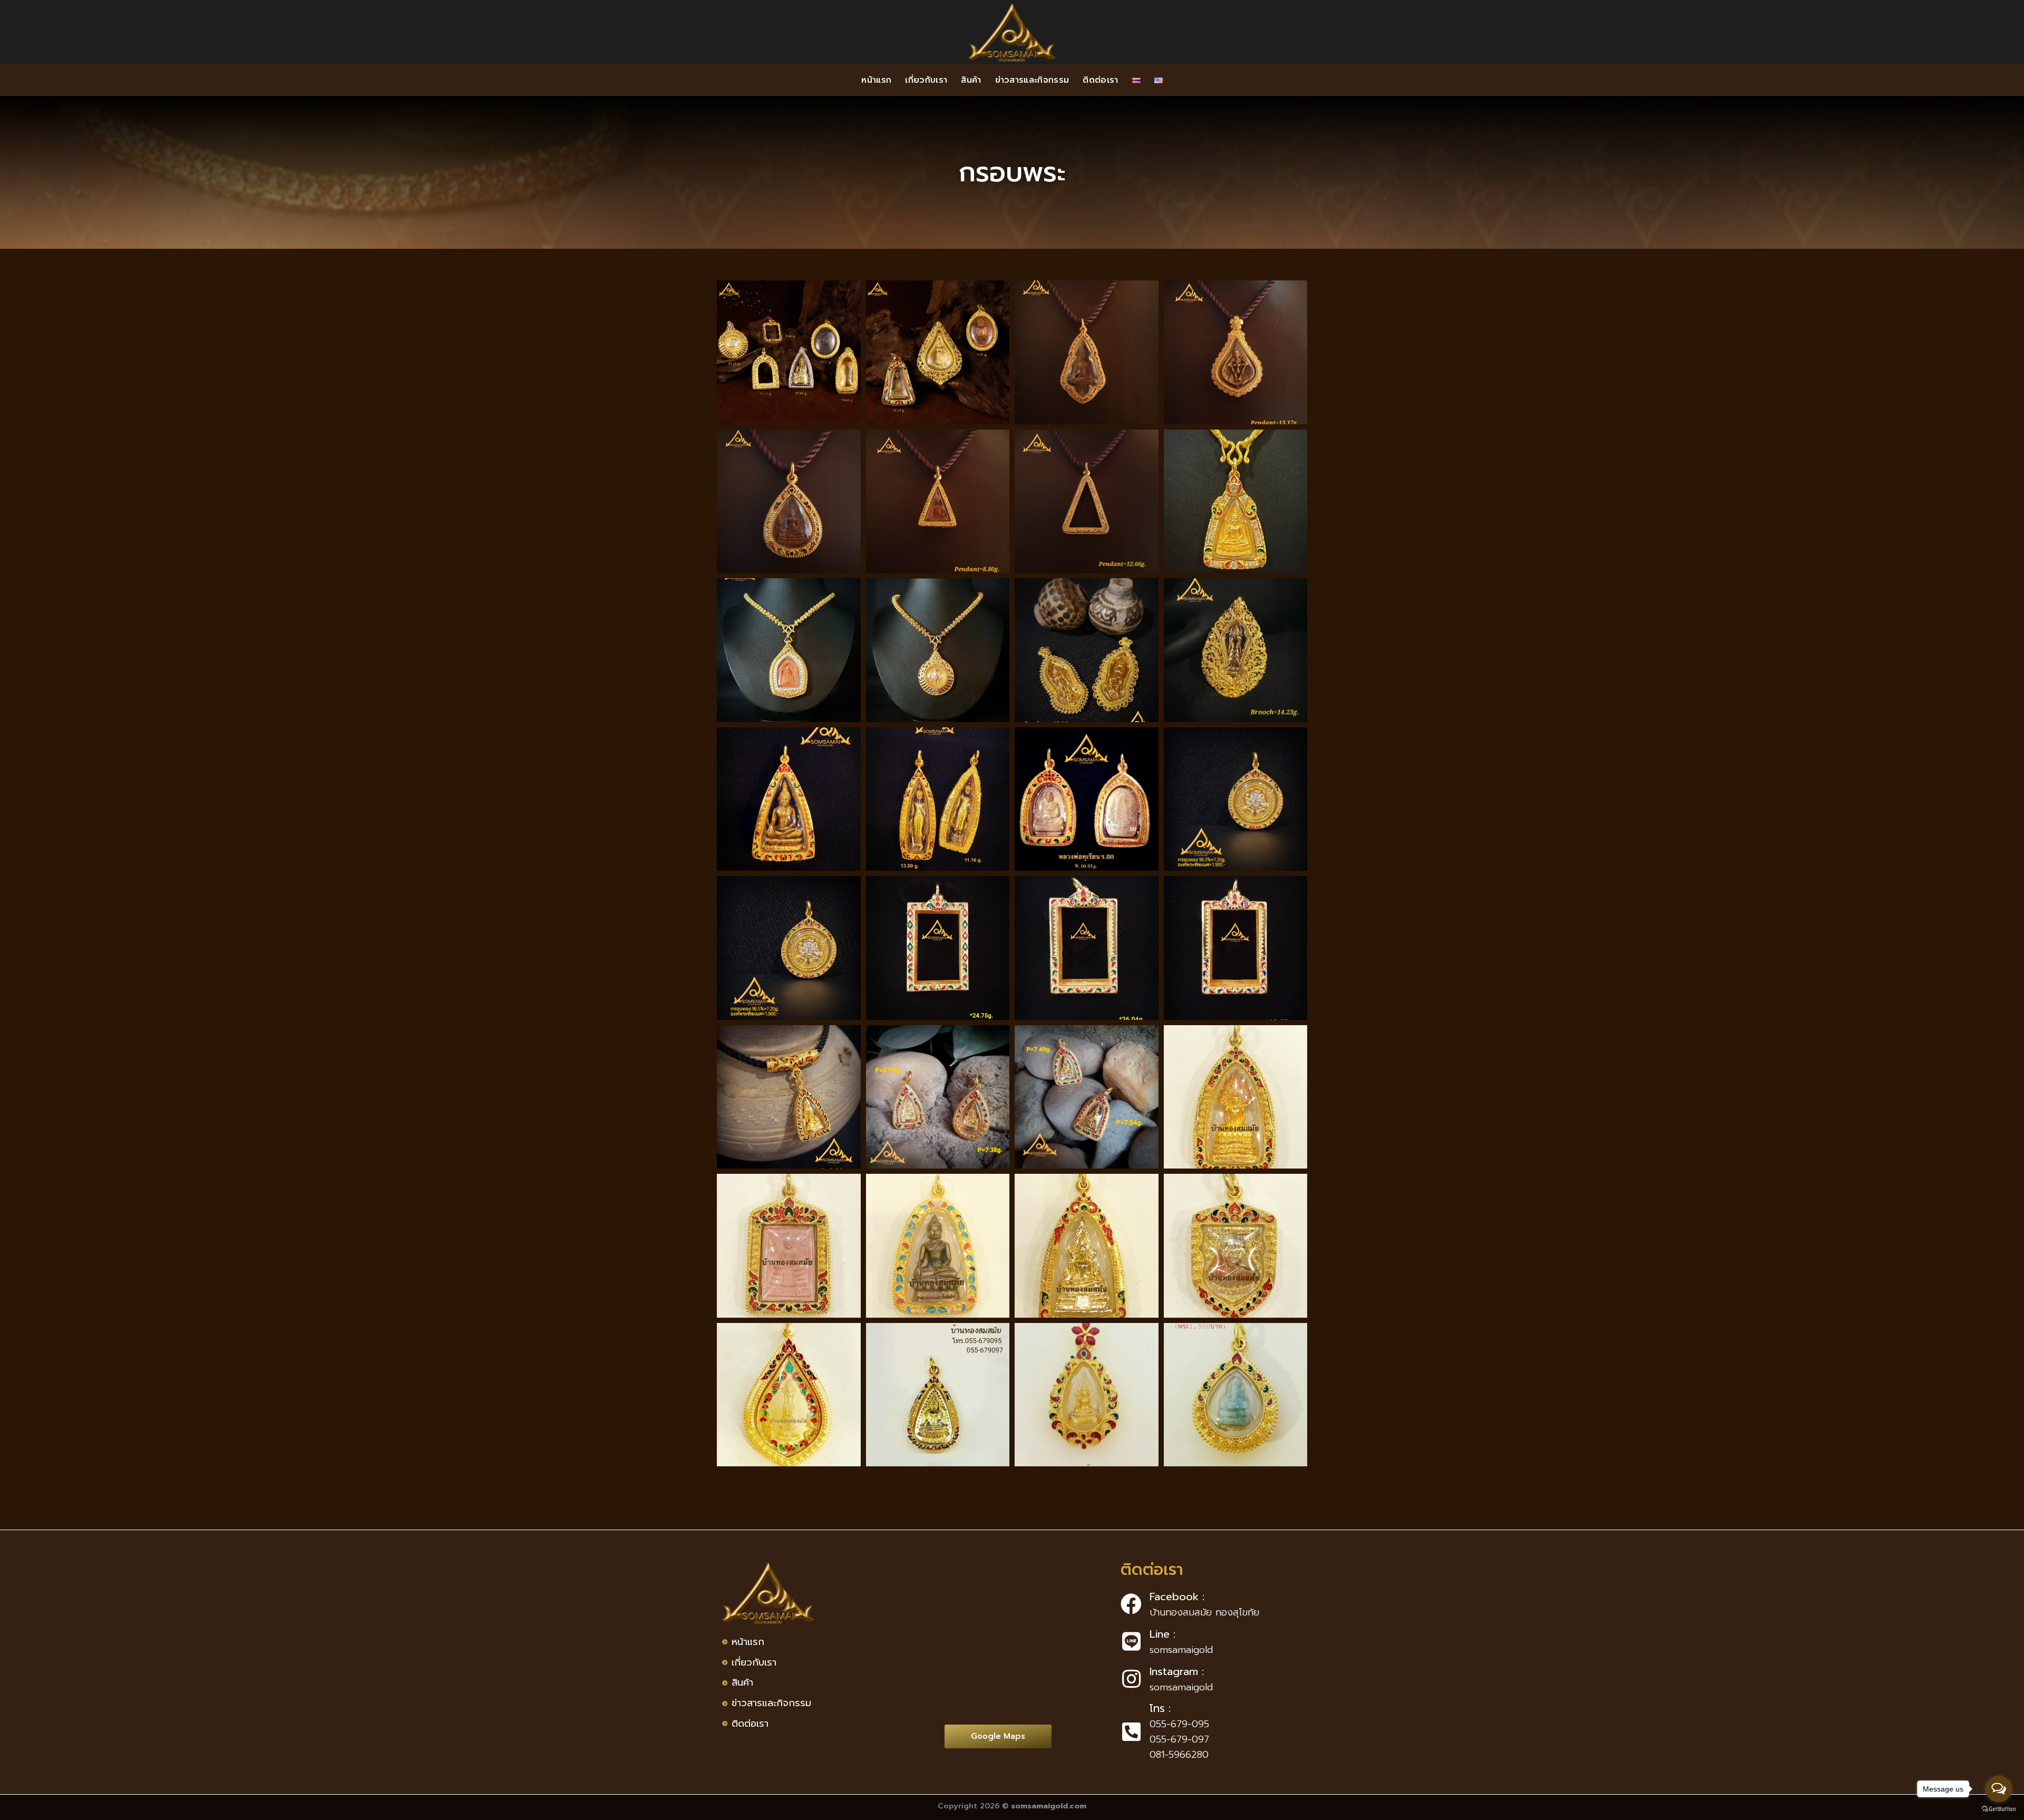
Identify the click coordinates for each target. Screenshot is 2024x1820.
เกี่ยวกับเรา (926, 80)
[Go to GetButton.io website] (1999, 1809)
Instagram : (1177, 1671)
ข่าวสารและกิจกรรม (1032, 80)
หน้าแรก (876, 80)
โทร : (1160, 1708)
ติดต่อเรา (1100, 80)
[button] (998, 1736)
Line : (1162, 1634)
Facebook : (1177, 1597)
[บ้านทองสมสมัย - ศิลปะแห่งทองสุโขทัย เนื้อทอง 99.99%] (1012, 32)
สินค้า (971, 80)
